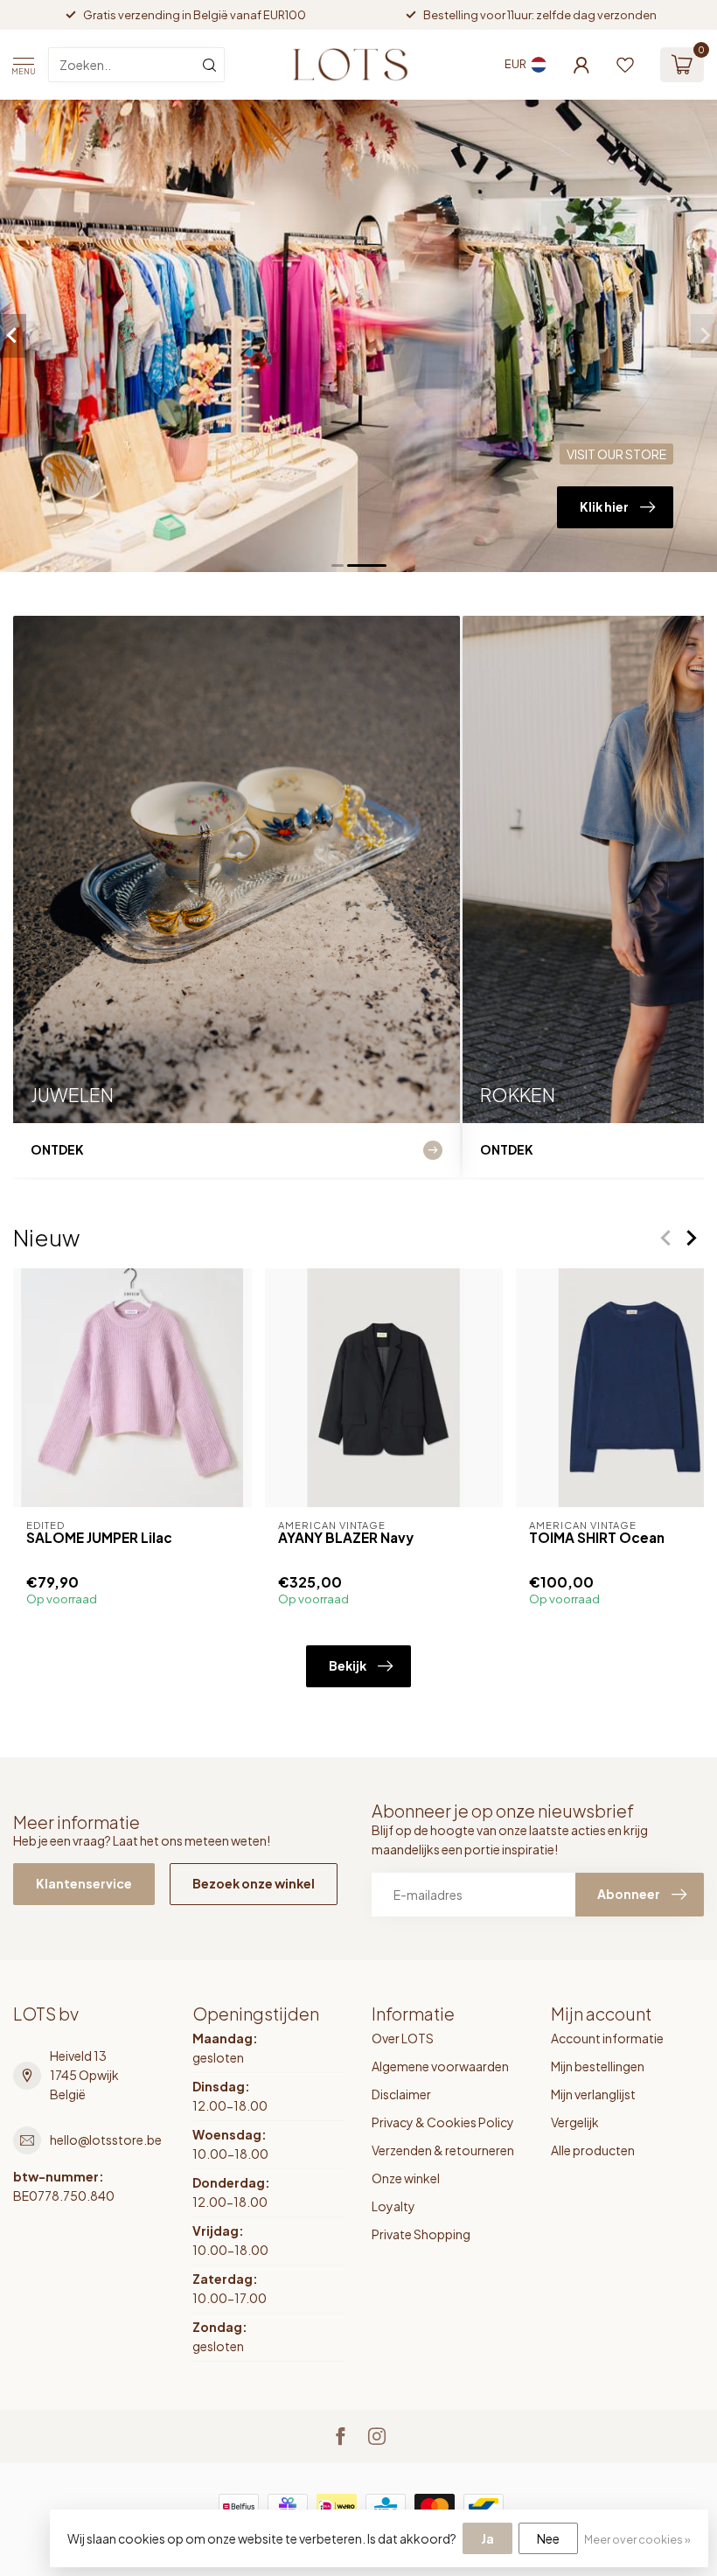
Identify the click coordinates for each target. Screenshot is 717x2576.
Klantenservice (84, 1883)
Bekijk (348, 1665)
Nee (548, 2538)
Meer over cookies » (637, 2539)
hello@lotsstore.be (106, 2140)
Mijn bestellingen (598, 2066)
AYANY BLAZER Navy (346, 1538)
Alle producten (593, 2150)
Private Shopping (421, 2234)
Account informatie (607, 2038)
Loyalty (393, 2206)
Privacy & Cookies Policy (443, 2122)
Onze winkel (406, 2178)
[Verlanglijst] (625, 65)
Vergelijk (575, 2122)
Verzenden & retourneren (443, 2150)
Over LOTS (403, 2038)
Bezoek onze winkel (254, 1883)
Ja (487, 2538)
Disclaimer (401, 2094)
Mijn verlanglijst (593, 2094)
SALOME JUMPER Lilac (99, 1538)
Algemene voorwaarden (440, 2066)
